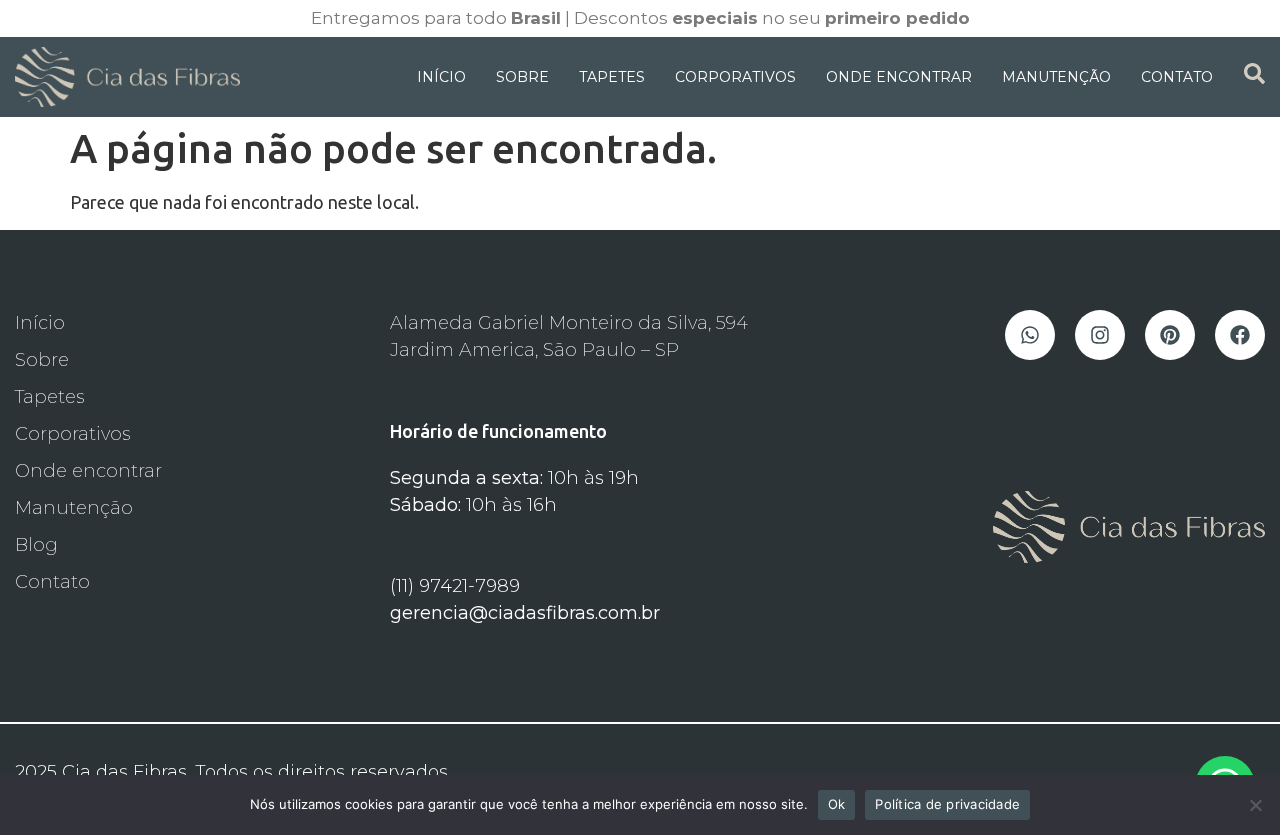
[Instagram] (1100, 335)
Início (441, 77)
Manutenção (1056, 77)
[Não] (1255, 805)
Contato (1177, 77)
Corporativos (735, 77)
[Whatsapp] (1030, 335)
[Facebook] (1240, 335)
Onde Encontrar (899, 77)
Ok (837, 804)
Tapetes (612, 77)
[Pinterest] (1170, 335)
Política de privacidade (947, 804)
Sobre (522, 77)
